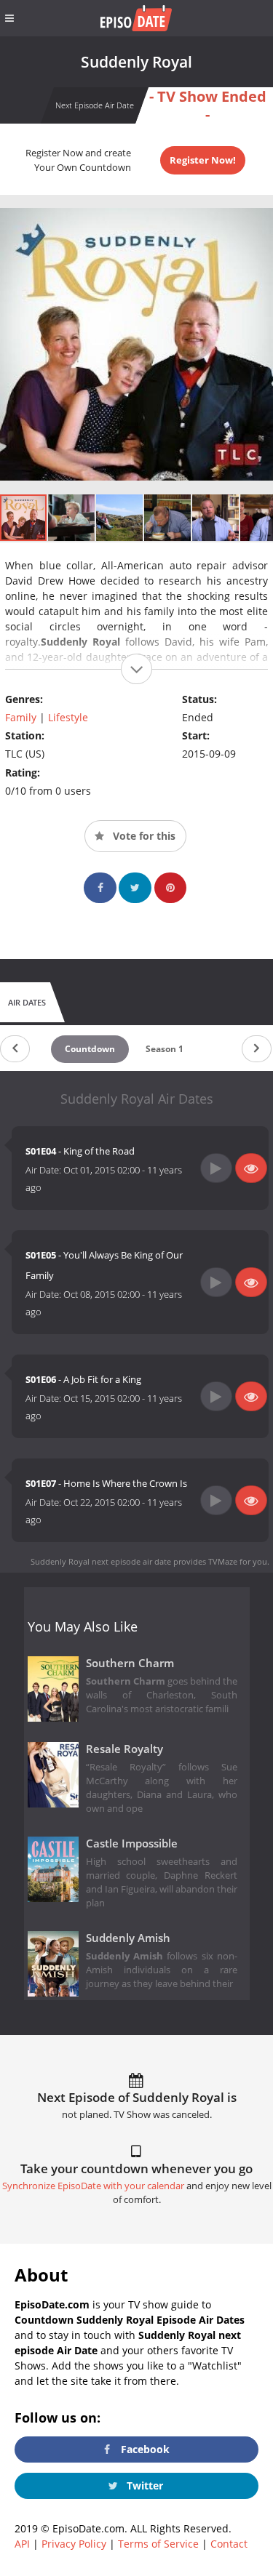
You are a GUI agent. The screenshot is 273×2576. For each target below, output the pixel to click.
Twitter (143, 2485)
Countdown (90, 1049)
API (22, 2544)
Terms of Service (158, 2544)
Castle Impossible (132, 1843)
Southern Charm (130, 1663)
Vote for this (143, 836)
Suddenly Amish (128, 1938)
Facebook (144, 2449)
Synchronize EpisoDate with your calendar (93, 2186)
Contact (229, 2544)
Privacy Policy (74, 2544)
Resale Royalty (124, 1749)
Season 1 (165, 1049)
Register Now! (203, 160)
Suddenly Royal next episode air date (101, 1561)
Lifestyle (68, 717)
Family (21, 717)
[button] (72, 518)
